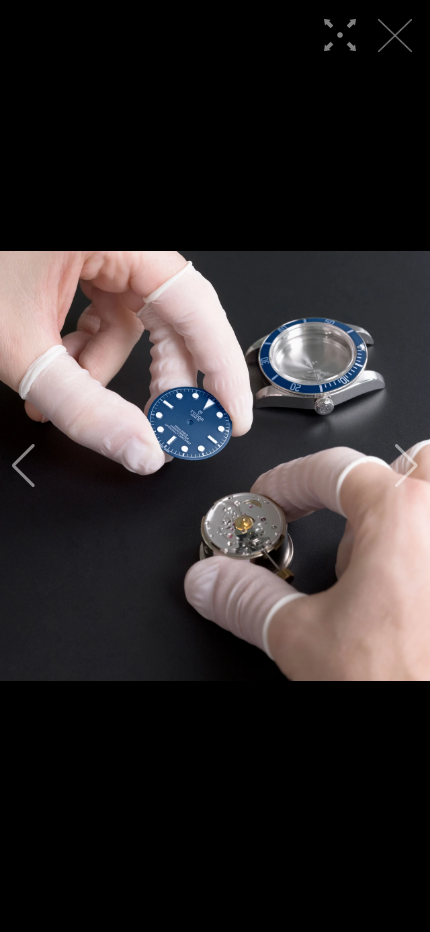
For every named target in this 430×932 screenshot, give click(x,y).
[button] (23, 466)
